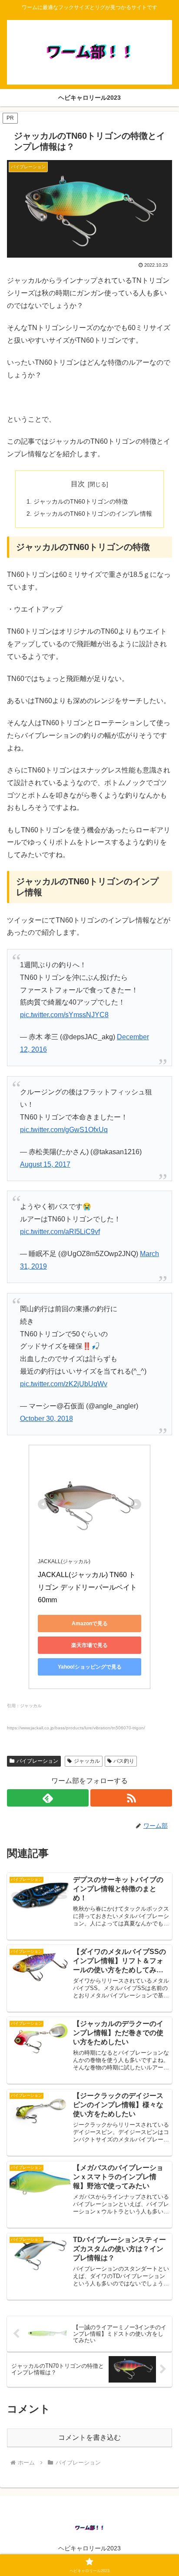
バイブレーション (37, 1761)
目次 (78, 484)
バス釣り (124, 1761)
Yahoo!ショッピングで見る (90, 1667)
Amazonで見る (90, 1624)
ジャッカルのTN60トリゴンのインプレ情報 (93, 514)
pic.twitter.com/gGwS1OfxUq (64, 1130)
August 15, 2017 (45, 1164)
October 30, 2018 (46, 1419)
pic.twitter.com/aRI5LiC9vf (60, 1232)
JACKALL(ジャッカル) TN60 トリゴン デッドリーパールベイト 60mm (88, 1587)
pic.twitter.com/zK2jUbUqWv (64, 1384)
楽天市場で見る (89, 1645)
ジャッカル (87, 1761)
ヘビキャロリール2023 (89, 2548)
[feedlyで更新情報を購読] (48, 1798)
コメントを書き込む (89, 2437)
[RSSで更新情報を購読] (131, 1798)
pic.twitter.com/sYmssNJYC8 (64, 1015)
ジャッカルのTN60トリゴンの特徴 (81, 501)
